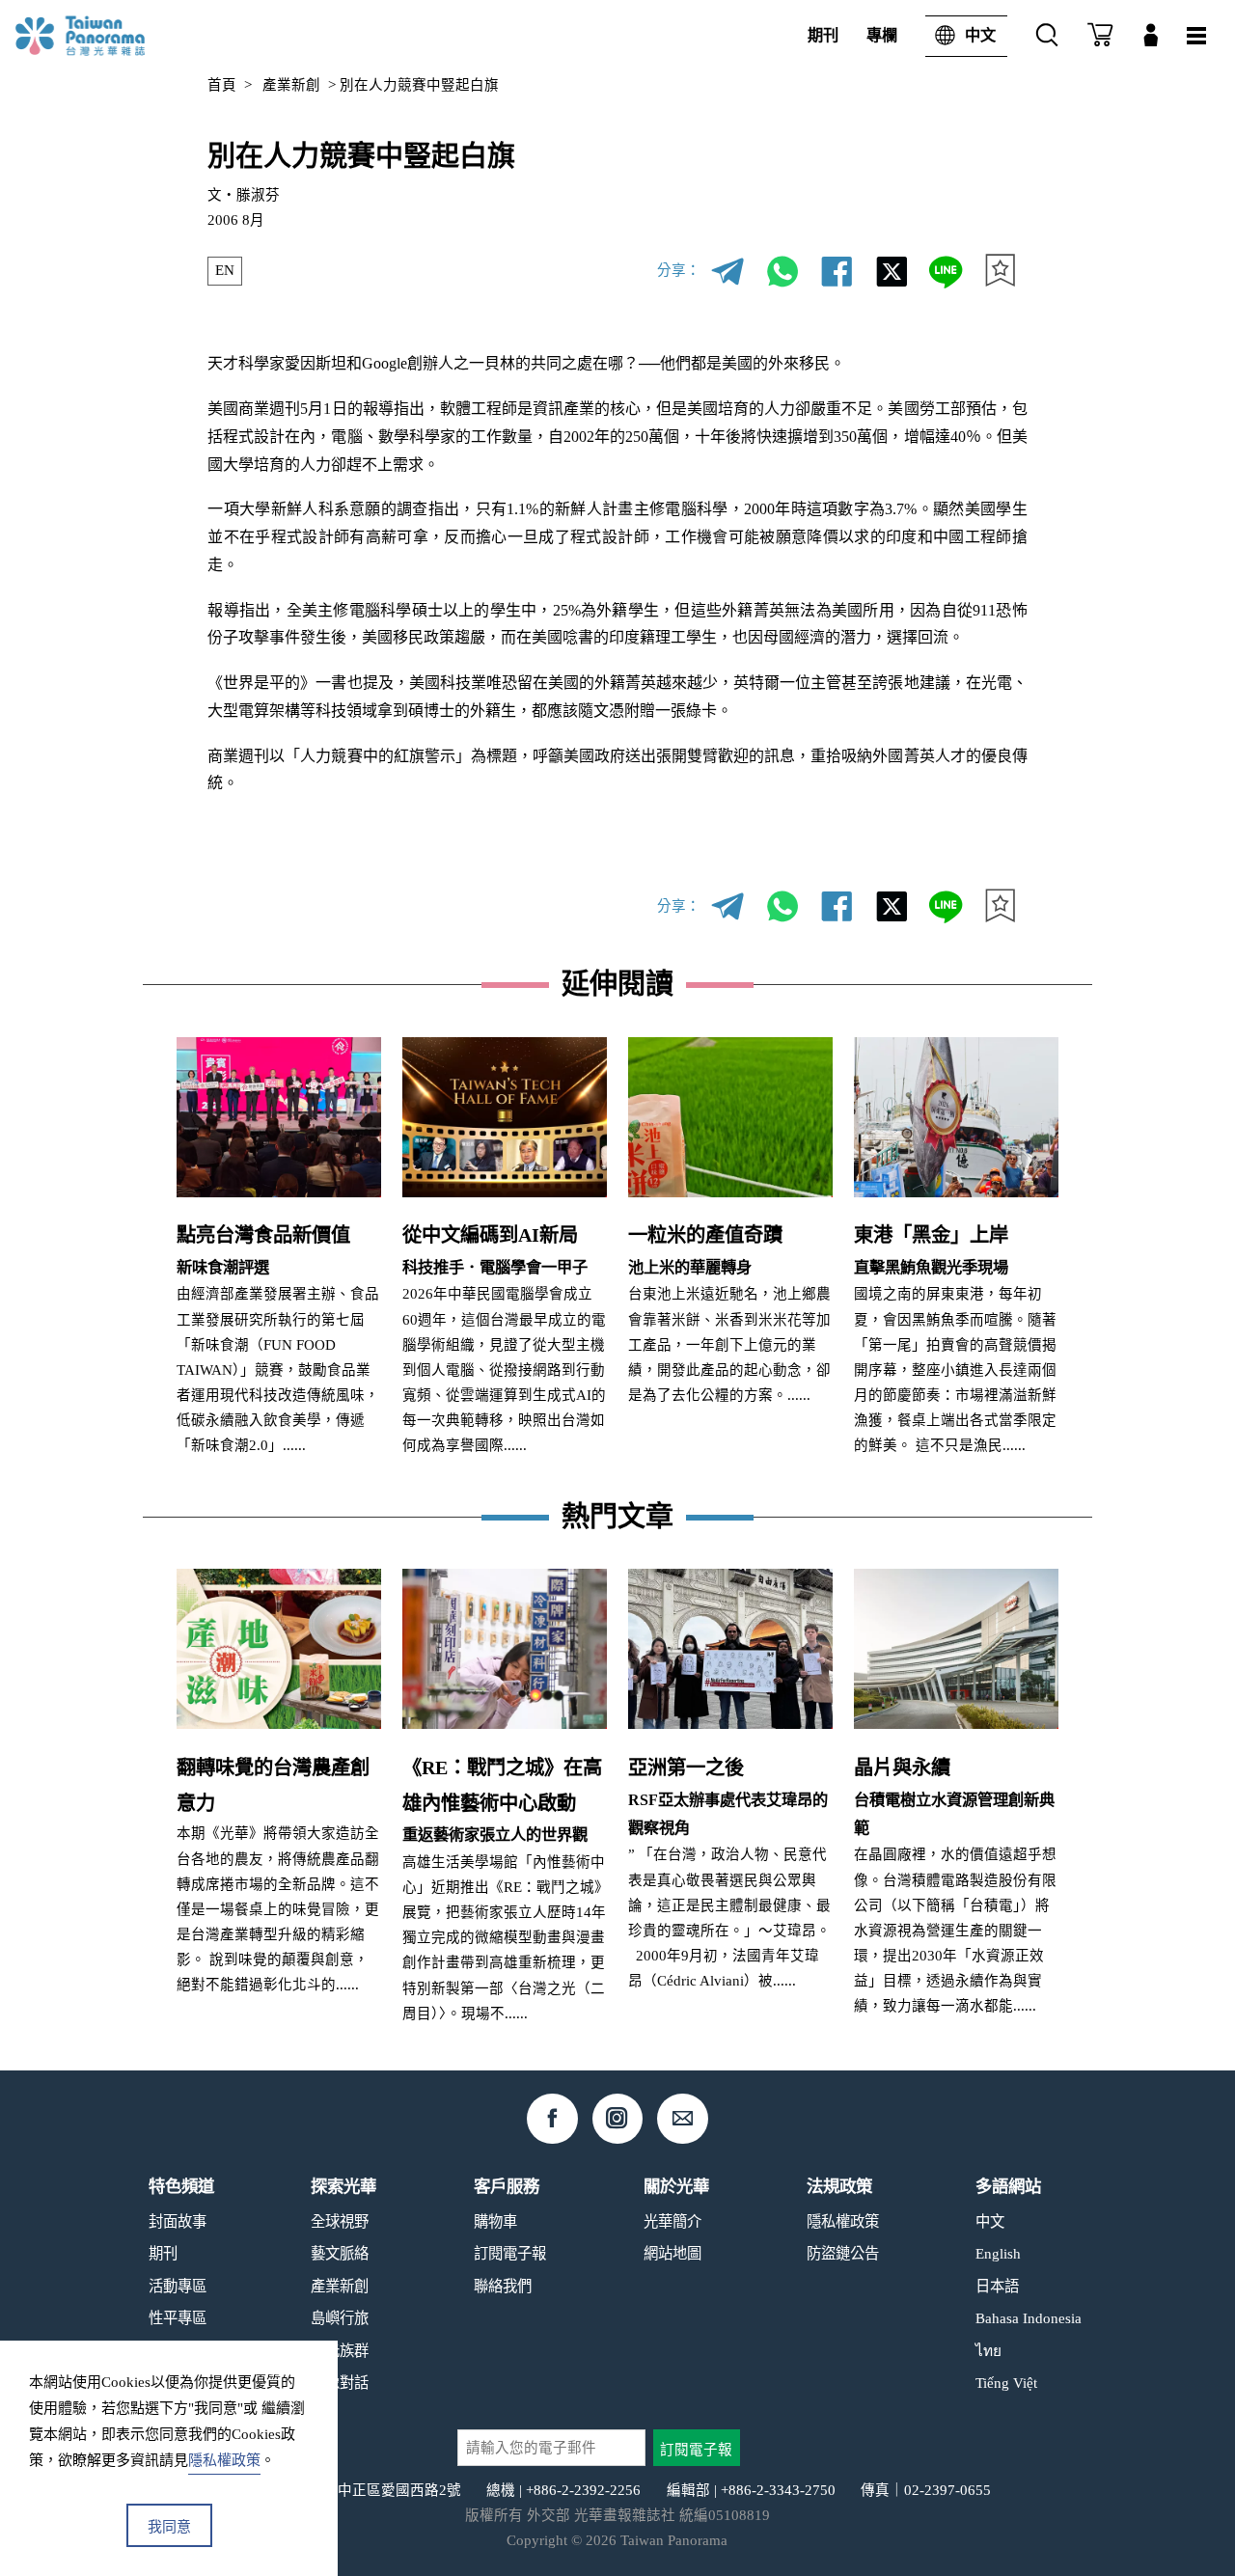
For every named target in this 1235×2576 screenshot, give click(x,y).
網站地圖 (672, 2253)
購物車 (495, 2221)
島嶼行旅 (340, 2318)
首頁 (222, 85)
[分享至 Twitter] (891, 271)
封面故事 (178, 2221)
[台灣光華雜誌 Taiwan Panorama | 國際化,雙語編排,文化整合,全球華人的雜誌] (110, 36)
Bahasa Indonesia (1029, 2318)
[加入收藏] (1000, 271)
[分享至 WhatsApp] (782, 271)
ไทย (988, 2351)
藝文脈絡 (340, 2253)
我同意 (169, 2527)
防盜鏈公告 (843, 2253)
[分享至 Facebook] (836, 271)
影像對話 (340, 2383)
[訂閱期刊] (1100, 36)
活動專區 (178, 2286)
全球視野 (340, 2221)
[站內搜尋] (1047, 36)
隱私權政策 (843, 2221)
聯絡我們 (503, 2286)
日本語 (997, 2286)
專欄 (882, 35)
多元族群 (340, 2351)
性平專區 (178, 2318)
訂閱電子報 (510, 2253)
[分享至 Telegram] (728, 271)
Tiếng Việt (1006, 2383)
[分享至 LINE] (945, 271)
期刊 (823, 35)
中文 (980, 35)
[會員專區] (1151, 36)
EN (225, 270)
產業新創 (291, 85)
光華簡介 (672, 2221)
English (998, 2253)
